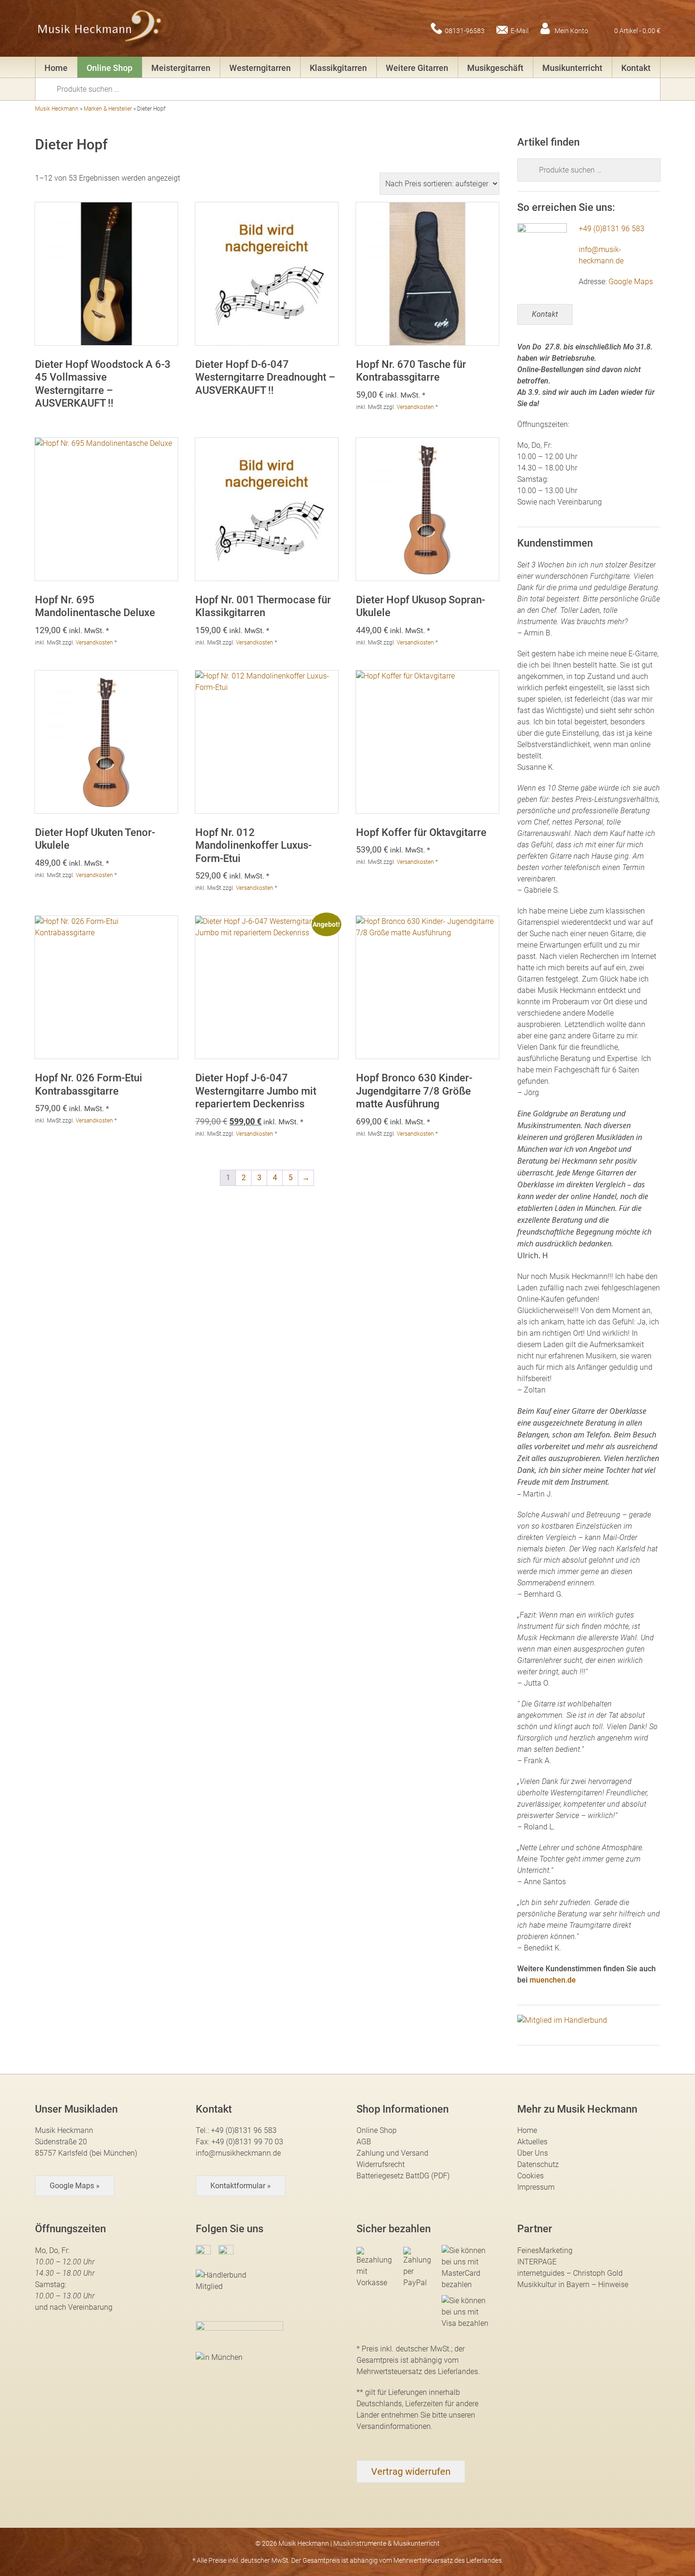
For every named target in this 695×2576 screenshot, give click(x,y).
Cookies (530, 2176)
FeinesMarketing (545, 2250)
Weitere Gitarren (417, 68)
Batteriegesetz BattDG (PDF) (403, 2176)
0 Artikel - (637, 30)
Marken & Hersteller (108, 109)
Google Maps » (75, 2186)
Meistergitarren (181, 68)
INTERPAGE (537, 2262)
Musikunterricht (572, 68)
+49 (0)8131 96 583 (612, 229)
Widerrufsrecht (381, 2164)
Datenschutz (538, 2164)
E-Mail (520, 30)
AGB (364, 2142)
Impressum (536, 2187)
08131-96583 (465, 30)
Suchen (49, 88)
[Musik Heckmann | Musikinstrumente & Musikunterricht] (100, 28)
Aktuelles (532, 2142)
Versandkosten (415, 407)
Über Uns (533, 2153)
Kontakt (636, 68)
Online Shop (109, 68)
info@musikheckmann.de (238, 2153)
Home (56, 68)
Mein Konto (571, 30)
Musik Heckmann (57, 109)
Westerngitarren (260, 68)
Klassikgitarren (338, 68)
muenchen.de (553, 1980)
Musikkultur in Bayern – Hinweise (573, 2284)
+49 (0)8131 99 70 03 (247, 2142)
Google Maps (631, 282)
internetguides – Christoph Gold (570, 2273)
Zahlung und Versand (392, 2153)
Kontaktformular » (241, 2186)
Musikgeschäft (495, 68)
